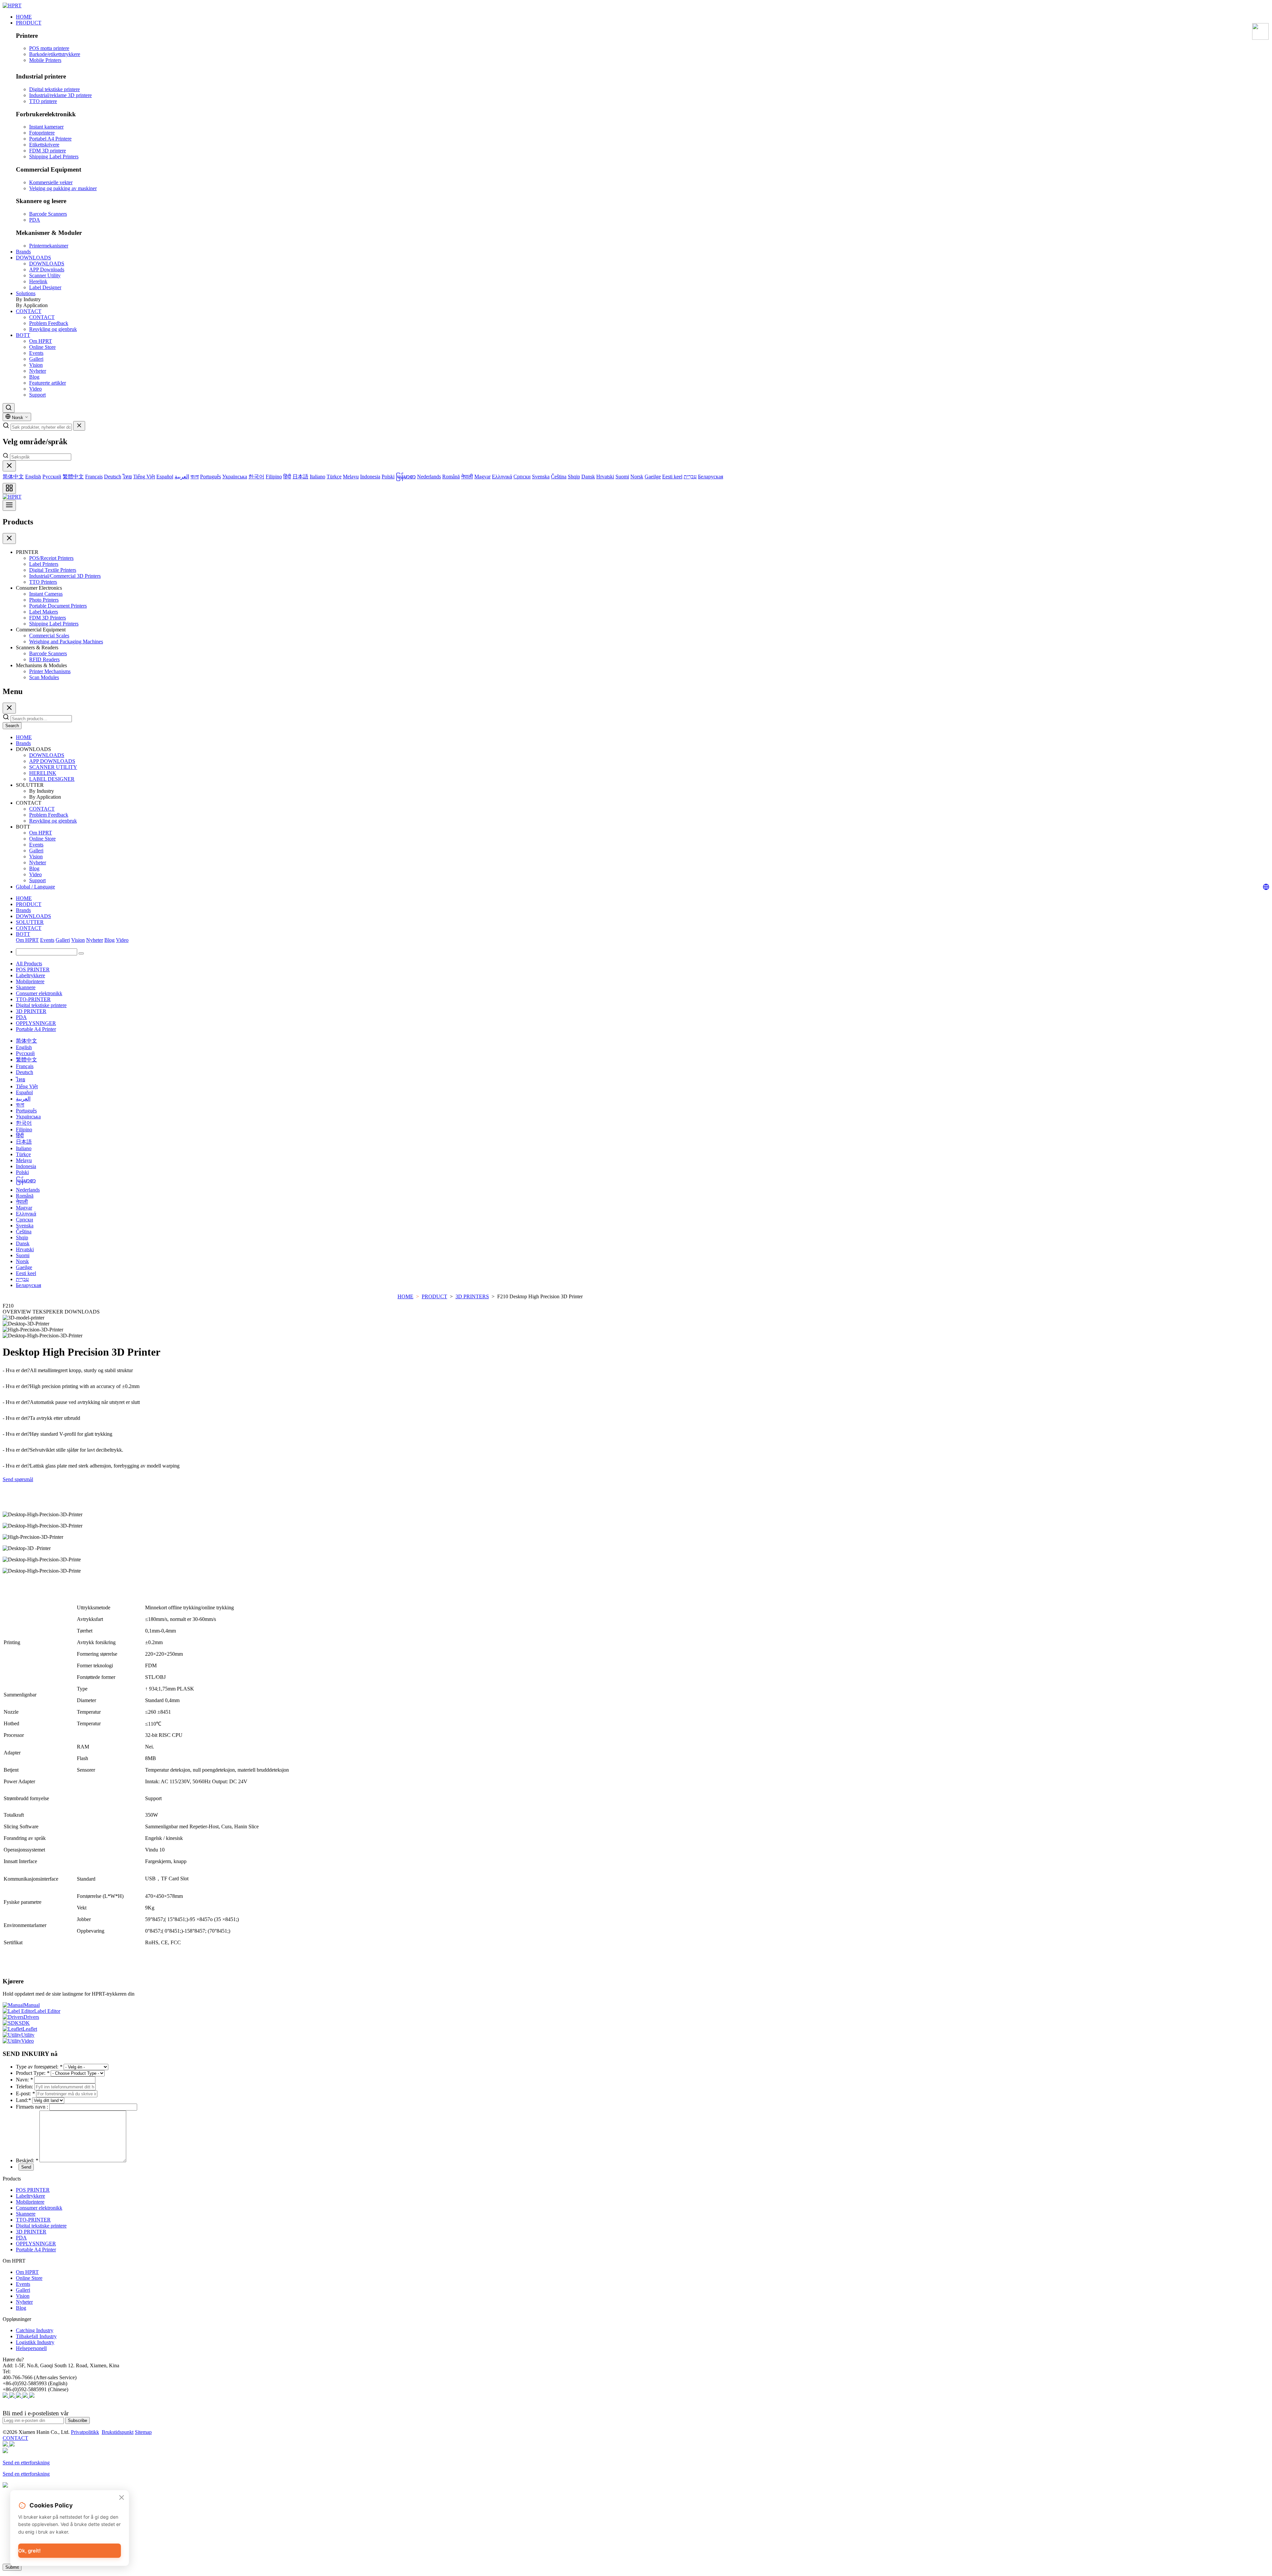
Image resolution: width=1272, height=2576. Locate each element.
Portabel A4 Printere (50, 139)
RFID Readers (44, 659)
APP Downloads (47, 269)
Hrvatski (605, 477)
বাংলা (195, 477)
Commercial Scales (49, 636)
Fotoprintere (42, 133)
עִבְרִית (690, 477)
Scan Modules (44, 677)
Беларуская (711, 477)
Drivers (31, 2017)
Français (94, 477)
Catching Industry (35, 2330)
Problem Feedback (49, 323)
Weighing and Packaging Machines (66, 642)
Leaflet (30, 2029)
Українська (235, 477)
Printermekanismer (49, 246)
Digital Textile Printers (53, 570)
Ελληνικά (502, 477)
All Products (29, 964)
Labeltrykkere (30, 975)
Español (165, 477)
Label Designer (45, 287)
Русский (52, 477)
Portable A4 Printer (36, 1029)
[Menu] (9, 505)
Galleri (36, 359)
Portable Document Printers (58, 606)
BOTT (23, 335)
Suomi (622, 477)
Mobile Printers (45, 60)
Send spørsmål (18, 1479)
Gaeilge (653, 477)
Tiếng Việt (144, 477)
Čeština (559, 477)
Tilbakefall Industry (36, 2336)
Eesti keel (672, 477)
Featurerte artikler (48, 383)
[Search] (9, 408)
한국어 (256, 477)
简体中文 (13, 477)
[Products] (9, 488)
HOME (24, 17)
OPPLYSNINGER (36, 1023)
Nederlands (429, 477)
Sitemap (143, 2432)
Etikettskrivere (44, 145)
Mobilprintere (30, 981)
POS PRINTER (33, 969)
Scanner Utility (45, 275)
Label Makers (44, 612)
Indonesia (370, 477)
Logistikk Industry (35, 2342)
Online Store (42, 347)
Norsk (637, 477)
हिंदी (287, 477)
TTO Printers (43, 582)
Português (211, 477)
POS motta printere (49, 48)
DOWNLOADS (33, 258)
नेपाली (467, 477)
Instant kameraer (46, 127)
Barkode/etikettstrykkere (55, 54)
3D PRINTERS (472, 1296)
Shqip (574, 477)
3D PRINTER (31, 1011)
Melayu (351, 477)
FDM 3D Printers (48, 618)
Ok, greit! (29, 2551)
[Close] (9, 466)
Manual (32, 2005)
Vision (36, 365)
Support (37, 395)
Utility (28, 2035)
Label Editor (47, 2011)
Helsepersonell (31, 2348)
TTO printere (43, 101)
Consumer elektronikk (39, 993)
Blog (34, 377)
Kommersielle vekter (51, 182)
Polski (388, 477)
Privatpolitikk (85, 2432)
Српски (522, 477)
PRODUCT (29, 23)
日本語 (300, 477)
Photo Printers (44, 600)
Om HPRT (41, 341)
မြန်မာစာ (406, 477)
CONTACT (29, 311)
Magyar (482, 477)
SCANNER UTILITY (53, 767)
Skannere (26, 987)
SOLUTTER (30, 922)
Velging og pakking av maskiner (63, 188)
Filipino (274, 477)
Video (35, 389)
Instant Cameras (46, 594)
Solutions (26, 293)
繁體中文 (73, 477)
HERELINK (43, 773)
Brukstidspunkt (118, 2432)
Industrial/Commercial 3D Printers (65, 576)
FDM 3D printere (48, 151)
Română (451, 477)
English (33, 477)
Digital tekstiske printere (54, 89)
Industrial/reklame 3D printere (60, 95)
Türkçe (334, 477)
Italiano (318, 477)
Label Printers (44, 564)
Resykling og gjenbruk (53, 329)
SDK (24, 2023)
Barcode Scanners (48, 214)
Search (12, 726)
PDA (35, 220)
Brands (23, 252)
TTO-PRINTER (33, 999)
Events (36, 353)
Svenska (541, 477)
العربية (182, 477)
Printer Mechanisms (50, 671)
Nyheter (38, 371)
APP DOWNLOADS (52, 761)
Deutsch (113, 477)
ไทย (127, 477)
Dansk (588, 477)
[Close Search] (79, 426)
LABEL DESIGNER (52, 779)
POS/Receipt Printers (51, 558)
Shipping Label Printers (54, 157)
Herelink (38, 281)
